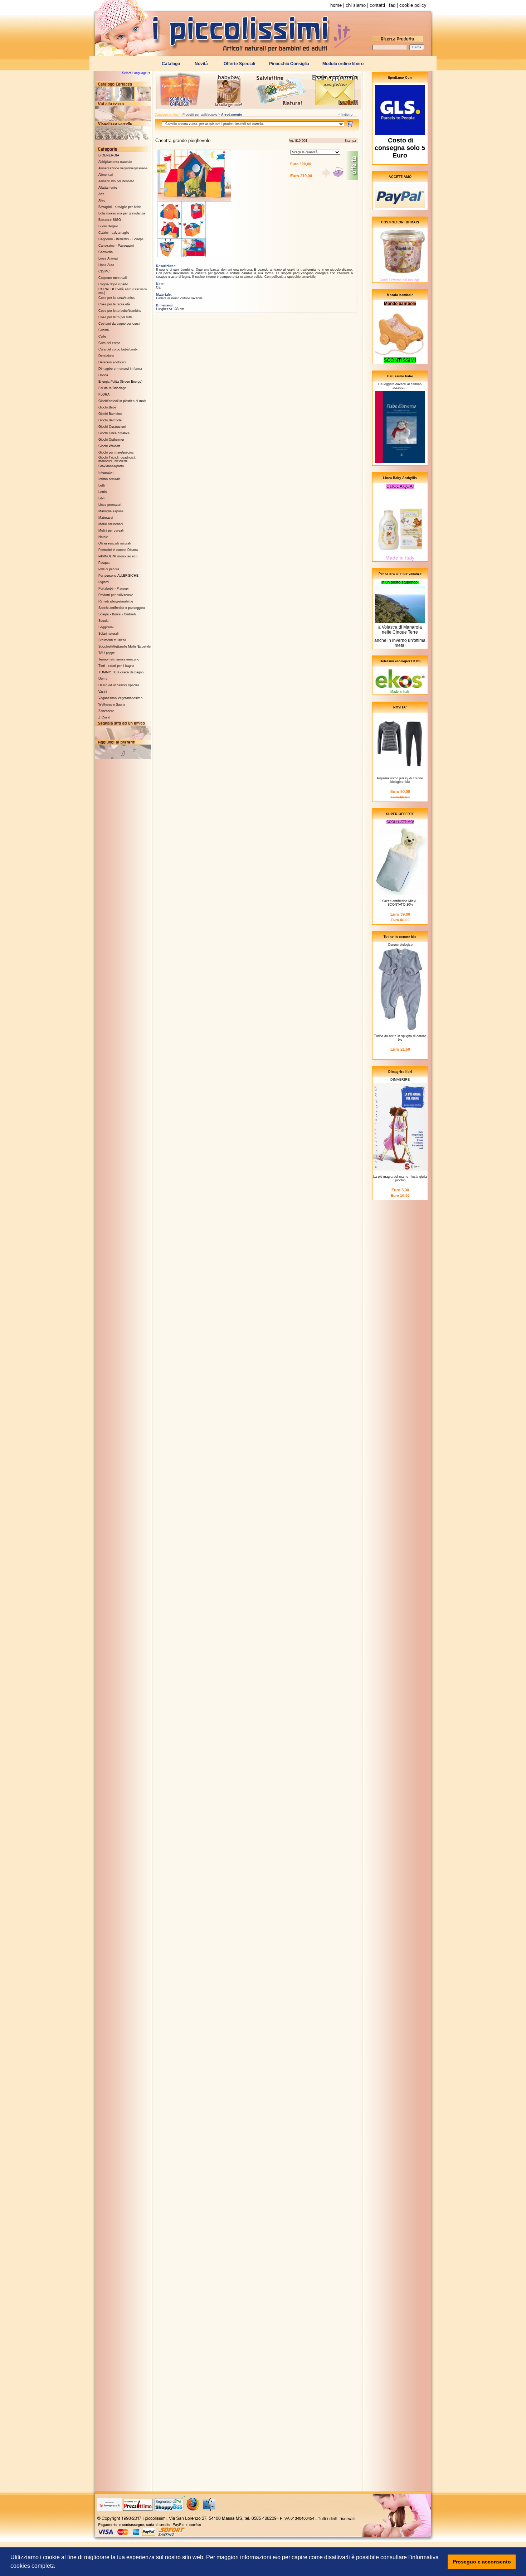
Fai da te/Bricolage (112, 388)
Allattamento (108, 188)
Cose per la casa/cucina (116, 298)
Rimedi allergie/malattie (116, 601)
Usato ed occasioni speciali (119, 685)
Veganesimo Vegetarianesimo (120, 698)
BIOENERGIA (109, 155)
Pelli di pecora (109, 569)
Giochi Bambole (110, 420)
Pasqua (104, 563)
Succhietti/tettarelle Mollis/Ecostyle (125, 647)
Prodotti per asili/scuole (116, 595)
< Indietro (345, 115)
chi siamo (356, 5)
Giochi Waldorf (109, 446)
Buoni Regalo (108, 226)
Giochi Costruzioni (112, 427)
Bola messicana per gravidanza (122, 213)
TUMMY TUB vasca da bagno (121, 672)
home (336, 5)
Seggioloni (106, 627)
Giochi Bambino (110, 414)
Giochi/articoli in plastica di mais (122, 401)
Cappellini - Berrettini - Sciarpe (121, 239)
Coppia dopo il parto (113, 284)
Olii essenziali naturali (115, 543)
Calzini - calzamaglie (114, 233)
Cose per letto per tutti (115, 317)
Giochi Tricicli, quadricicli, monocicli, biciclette (117, 459)
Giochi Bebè (107, 407)
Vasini (103, 692)
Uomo (103, 679)
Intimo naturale (109, 479)
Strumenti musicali (112, 640)
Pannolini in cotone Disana (118, 550)
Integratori (106, 473)
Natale (103, 537)
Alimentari (106, 175)
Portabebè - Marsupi (113, 589)
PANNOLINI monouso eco (118, 556)
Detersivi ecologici (112, 362)
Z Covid (104, 717)
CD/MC (104, 271)
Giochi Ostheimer (111, 440)
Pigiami (104, 582)
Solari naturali (108, 634)
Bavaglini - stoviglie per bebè (120, 207)
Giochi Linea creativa (114, 433)
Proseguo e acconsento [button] (482, 2562)
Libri (101, 498)
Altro (102, 200)
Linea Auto (106, 265)
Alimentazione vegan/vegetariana (123, 168)
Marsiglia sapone (111, 511)
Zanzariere (106, 711)
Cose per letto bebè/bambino (120, 311)
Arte (101, 194)
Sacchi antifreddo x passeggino (122, 608)
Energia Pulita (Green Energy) (120, 382)
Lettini (103, 492)
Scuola (103, 621)
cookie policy (413, 5)
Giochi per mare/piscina (116, 452)
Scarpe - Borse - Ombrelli (117, 614)
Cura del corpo (109, 343)
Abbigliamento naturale (115, 162)
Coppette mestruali (113, 278)
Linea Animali (108, 258)
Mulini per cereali (111, 531)
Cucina (104, 330)
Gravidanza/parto (111, 466)
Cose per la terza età (114, 304)
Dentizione (106, 356)
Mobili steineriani (111, 524)
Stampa (350, 141)
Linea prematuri (110, 505)
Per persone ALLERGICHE (118, 576)
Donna (103, 375)
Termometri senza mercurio (119, 659)
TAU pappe (107, 653)
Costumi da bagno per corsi (119, 324)
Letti (102, 485)
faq (392, 5)
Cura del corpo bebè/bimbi (118, 349)
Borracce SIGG (110, 220)
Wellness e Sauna (112, 704)
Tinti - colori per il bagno (116, 666)
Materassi (106, 518)
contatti (377, 5)
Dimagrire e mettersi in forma (120, 369)
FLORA (104, 394)
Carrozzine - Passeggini (116, 246)
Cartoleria (106, 252)
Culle (102, 336)
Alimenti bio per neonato (116, 181)
